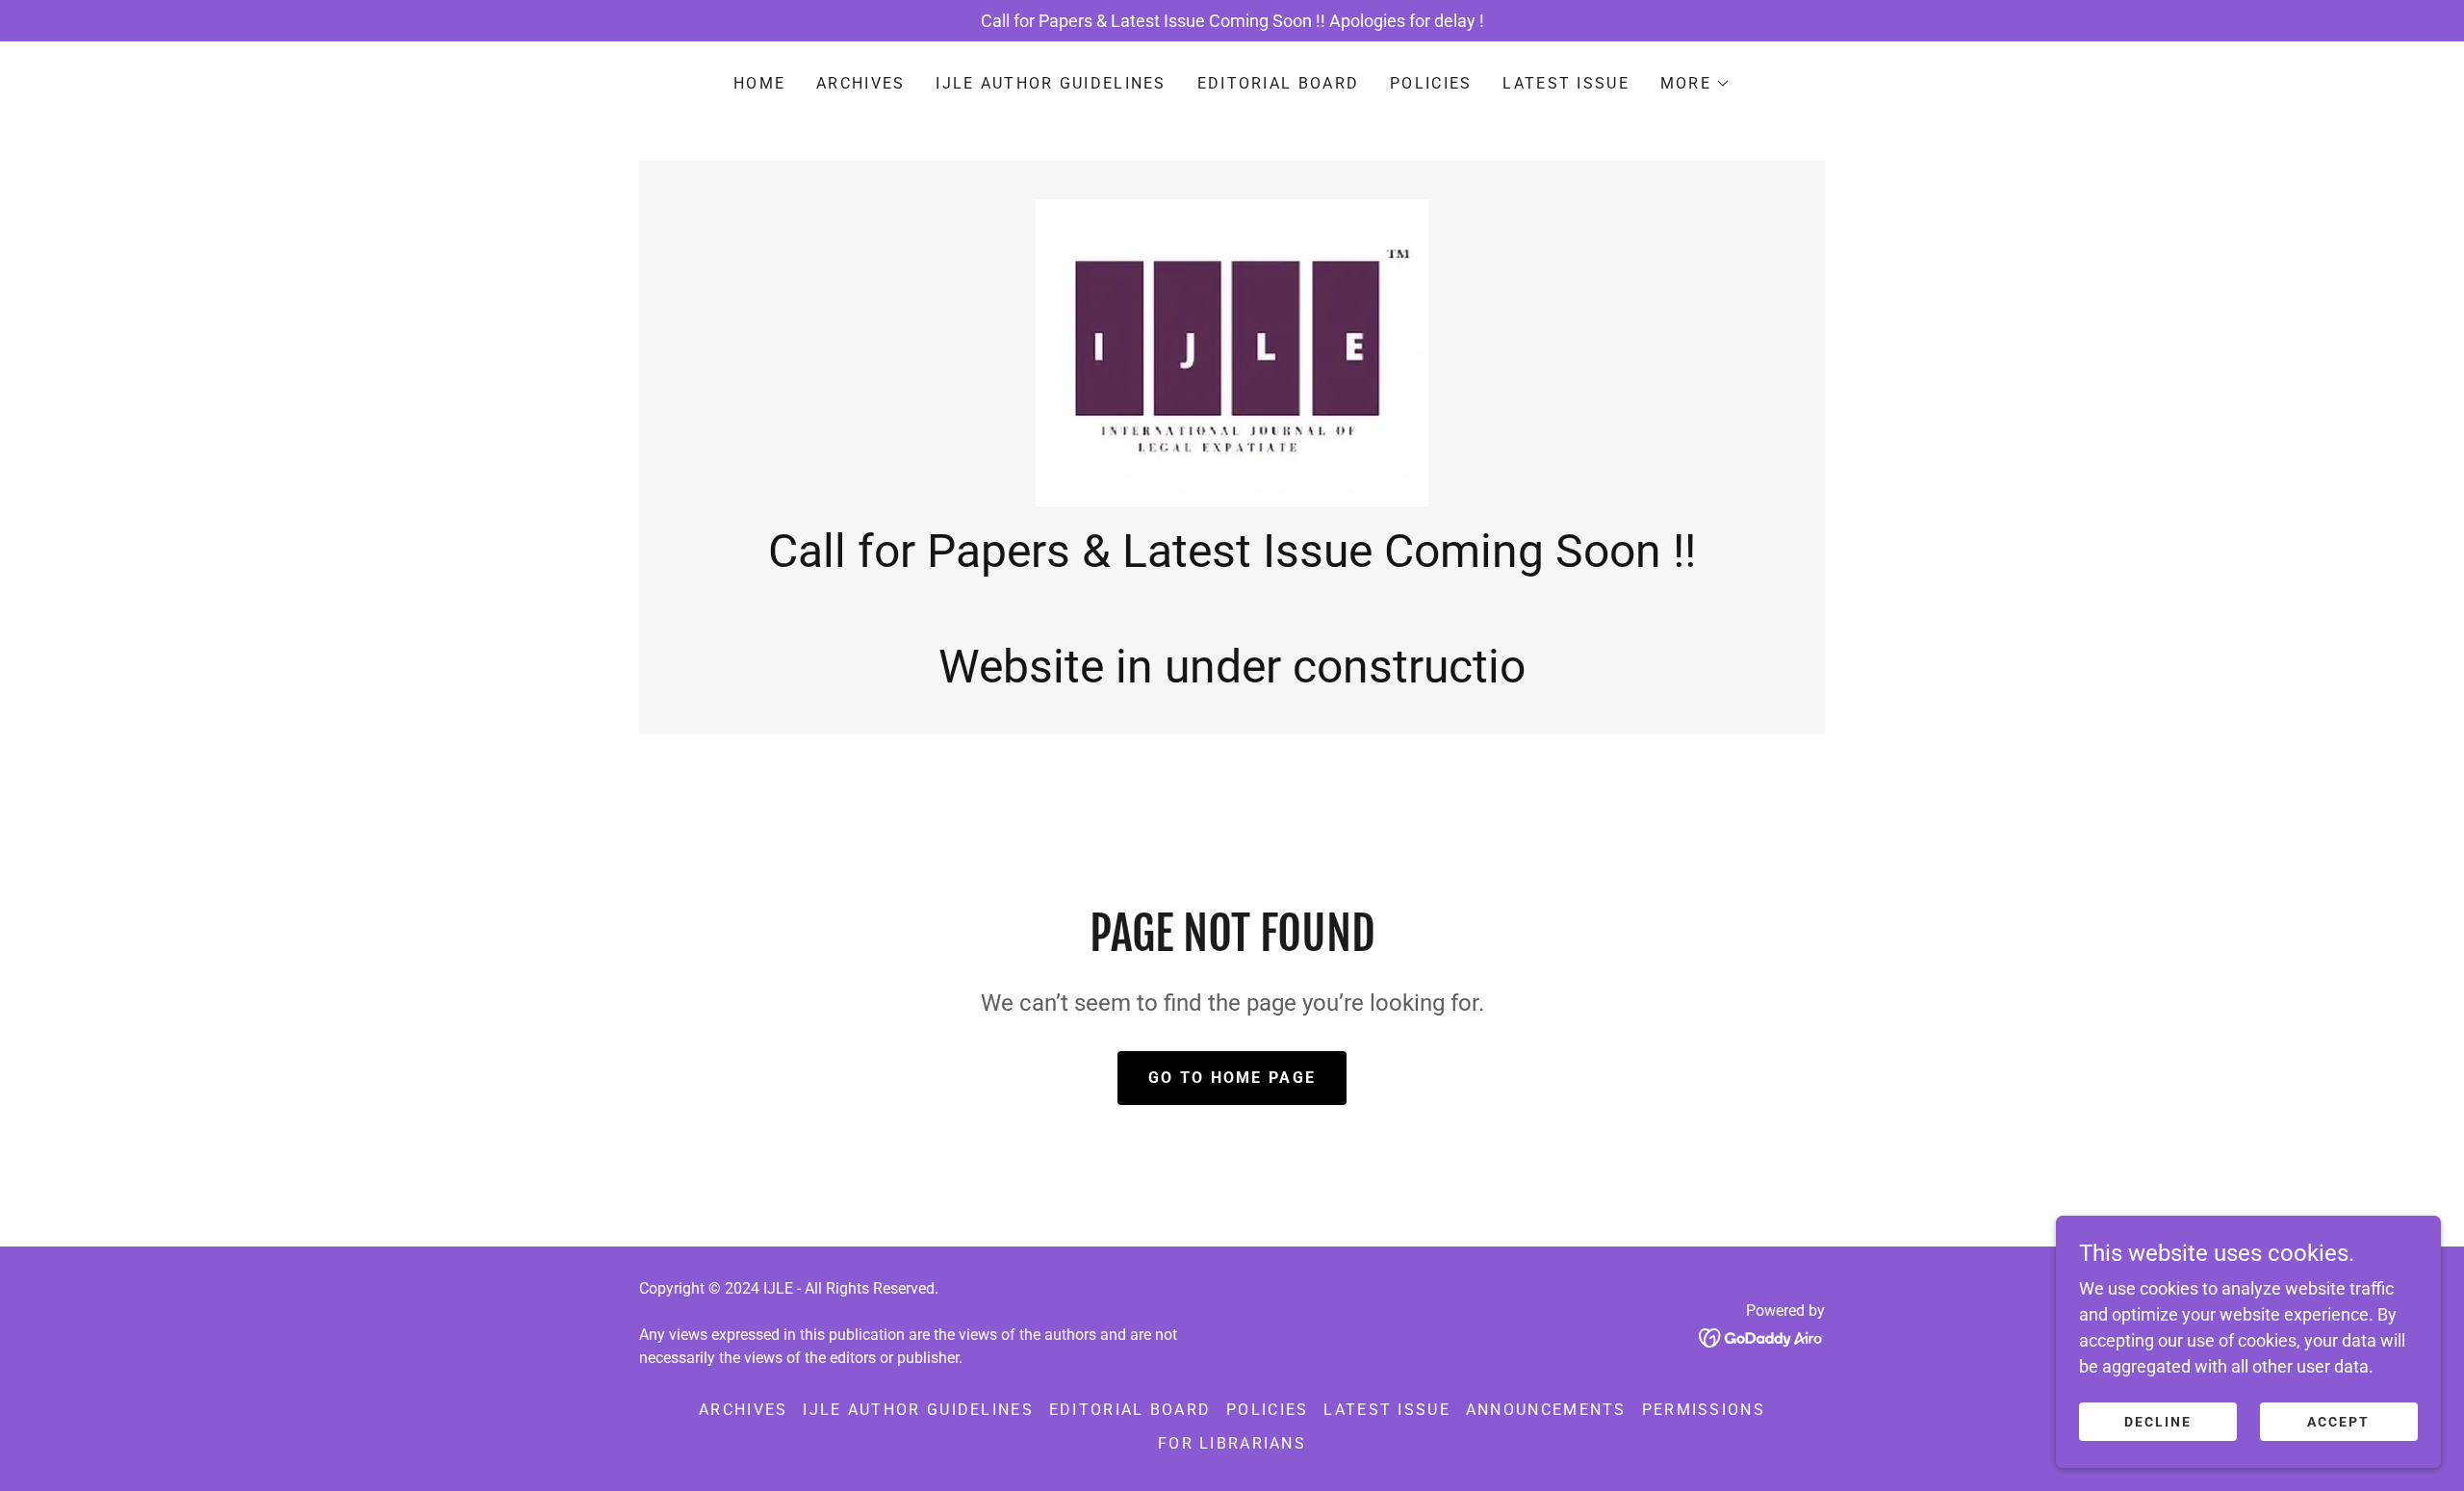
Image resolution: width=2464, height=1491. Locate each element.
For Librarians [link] (1232, 1443)
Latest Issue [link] (1566, 83)
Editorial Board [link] (1278, 83)
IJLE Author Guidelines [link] (1051, 83)
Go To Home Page (1232, 1078)
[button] (1695, 84)
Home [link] (759, 83)
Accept (2338, 1422)
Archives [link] (860, 83)
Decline (2158, 1422)
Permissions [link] (1704, 1410)
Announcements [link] (1546, 1410)
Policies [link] (1431, 83)
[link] (1232, 352)
